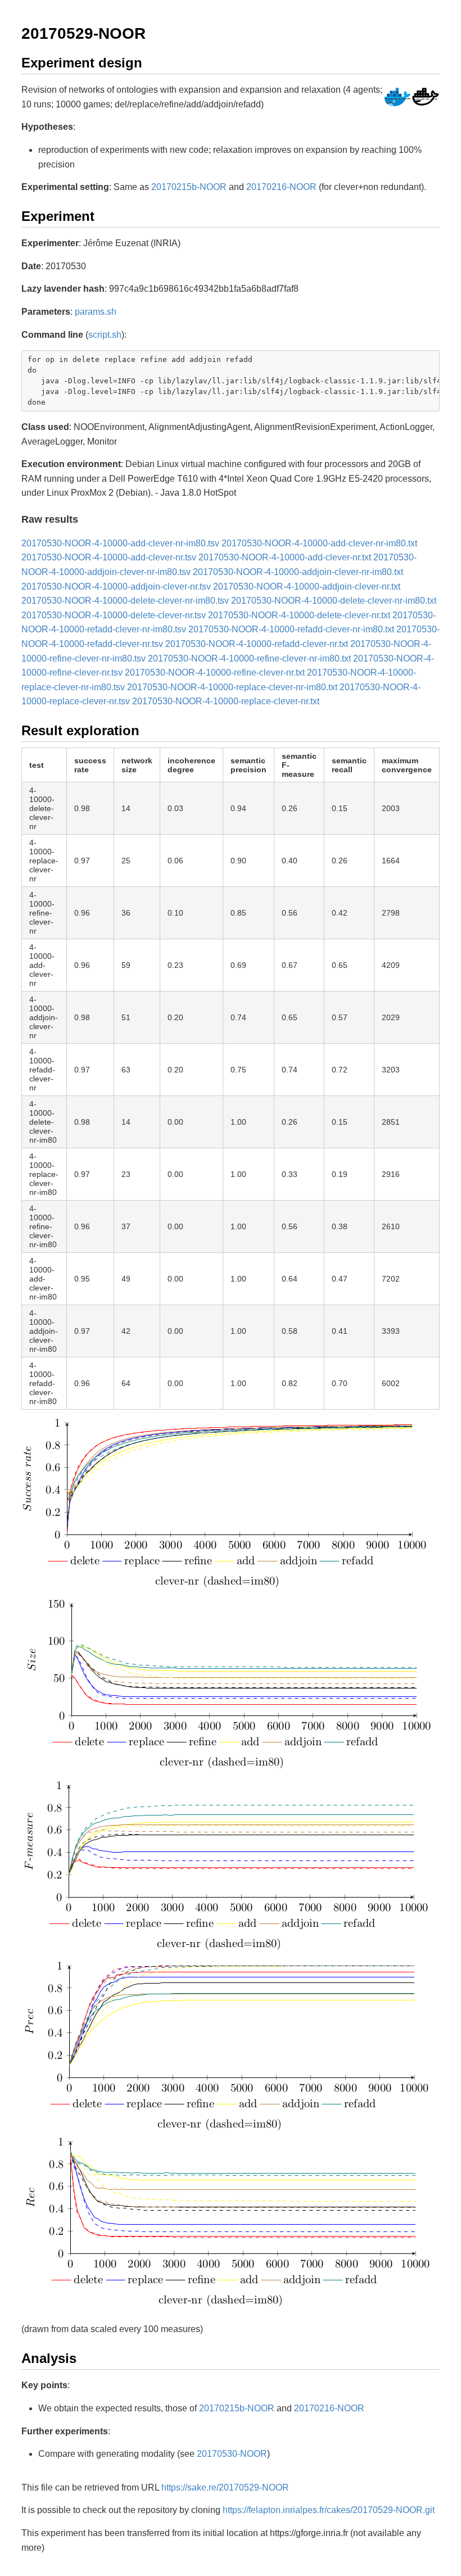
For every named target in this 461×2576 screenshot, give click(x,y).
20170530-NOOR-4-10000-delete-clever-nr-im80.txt (334, 601)
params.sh (96, 312)
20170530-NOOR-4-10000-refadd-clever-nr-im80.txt (291, 629)
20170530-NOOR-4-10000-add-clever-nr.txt (285, 557)
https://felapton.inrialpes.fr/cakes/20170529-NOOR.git (329, 2510)
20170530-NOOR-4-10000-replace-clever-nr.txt (226, 701)
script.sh (105, 335)
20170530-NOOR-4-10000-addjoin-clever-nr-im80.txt (298, 572)
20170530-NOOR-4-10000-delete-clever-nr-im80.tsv (125, 601)
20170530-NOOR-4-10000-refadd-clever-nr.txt (257, 644)
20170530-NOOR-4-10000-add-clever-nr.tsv (109, 557)
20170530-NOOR (232, 2454)
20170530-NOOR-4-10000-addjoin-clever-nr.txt (307, 587)
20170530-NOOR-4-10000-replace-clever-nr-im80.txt (232, 687)
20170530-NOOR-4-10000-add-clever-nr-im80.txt (319, 543)
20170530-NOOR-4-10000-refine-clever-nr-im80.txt (249, 658)
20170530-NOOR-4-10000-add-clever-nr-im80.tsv (120, 543)
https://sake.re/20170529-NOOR (225, 2487)
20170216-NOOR (281, 187)
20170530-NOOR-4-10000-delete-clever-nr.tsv (114, 615)
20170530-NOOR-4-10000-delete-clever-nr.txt (299, 615)
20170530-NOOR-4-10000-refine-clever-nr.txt (215, 673)
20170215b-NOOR (189, 187)
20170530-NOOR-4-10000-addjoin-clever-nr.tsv (116, 587)
